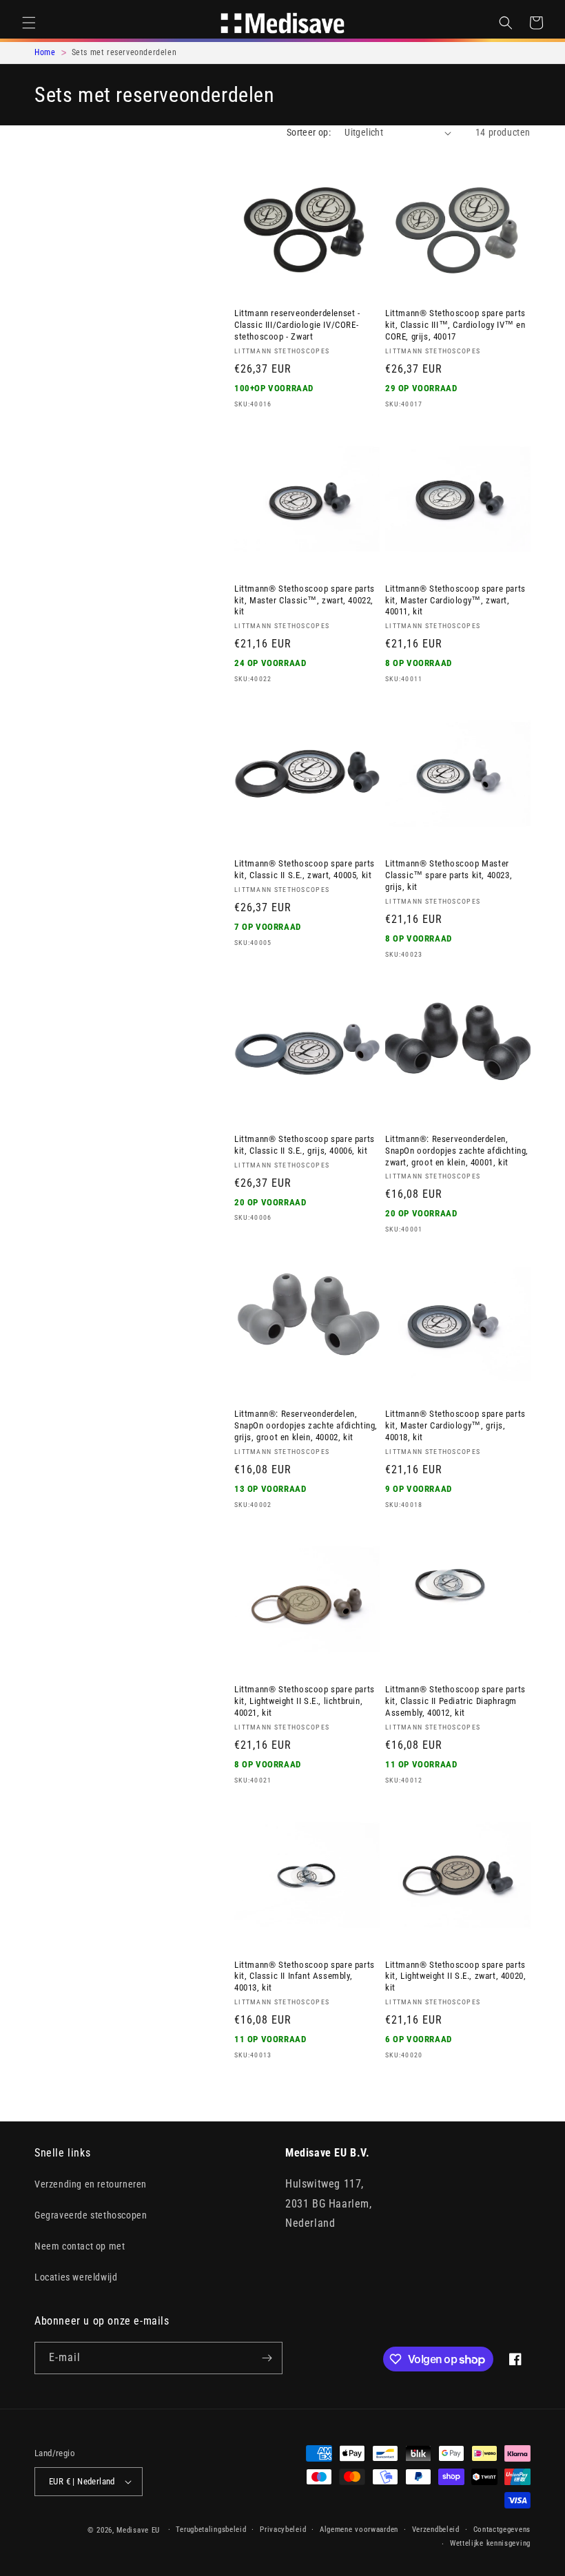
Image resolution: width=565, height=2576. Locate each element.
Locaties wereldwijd (76, 2277)
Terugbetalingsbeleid (211, 2530)
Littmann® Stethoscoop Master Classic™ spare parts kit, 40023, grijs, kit (449, 875)
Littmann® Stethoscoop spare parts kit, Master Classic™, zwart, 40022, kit (305, 600)
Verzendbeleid (436, 2530)
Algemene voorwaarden (359, 2530)
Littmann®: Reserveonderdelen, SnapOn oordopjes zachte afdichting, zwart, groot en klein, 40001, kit (457, 1151)
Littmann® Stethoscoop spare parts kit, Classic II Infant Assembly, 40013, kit (305, 1976)
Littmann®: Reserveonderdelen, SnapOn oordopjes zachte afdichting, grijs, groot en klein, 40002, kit (306, 1425)
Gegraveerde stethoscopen (91, 2215)
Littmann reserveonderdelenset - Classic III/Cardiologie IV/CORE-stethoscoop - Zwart (297, 325)
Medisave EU (138, 2530)
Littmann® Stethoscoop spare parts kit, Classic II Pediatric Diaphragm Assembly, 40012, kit (455, 1701)
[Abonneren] (267, 2358)
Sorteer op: (309, 132)
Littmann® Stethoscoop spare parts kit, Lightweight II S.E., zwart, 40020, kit (455, 1976)
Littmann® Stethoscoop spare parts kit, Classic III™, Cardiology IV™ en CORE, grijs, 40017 (455, 325)
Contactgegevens (502, 2530)
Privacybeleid (283, 2530)
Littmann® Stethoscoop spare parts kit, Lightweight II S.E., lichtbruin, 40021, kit (305, 1701)
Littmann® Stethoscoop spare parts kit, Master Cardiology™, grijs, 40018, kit (455, 1425)
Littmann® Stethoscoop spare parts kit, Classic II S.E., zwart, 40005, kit (305, 869)
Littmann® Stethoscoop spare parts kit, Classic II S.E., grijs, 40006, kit (305, 1145)
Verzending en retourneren (91, 2184)
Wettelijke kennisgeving (490, 2543)
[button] (29, 23)
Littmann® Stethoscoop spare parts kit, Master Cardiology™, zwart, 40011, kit (455, 600)
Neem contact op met (80, 2246)
